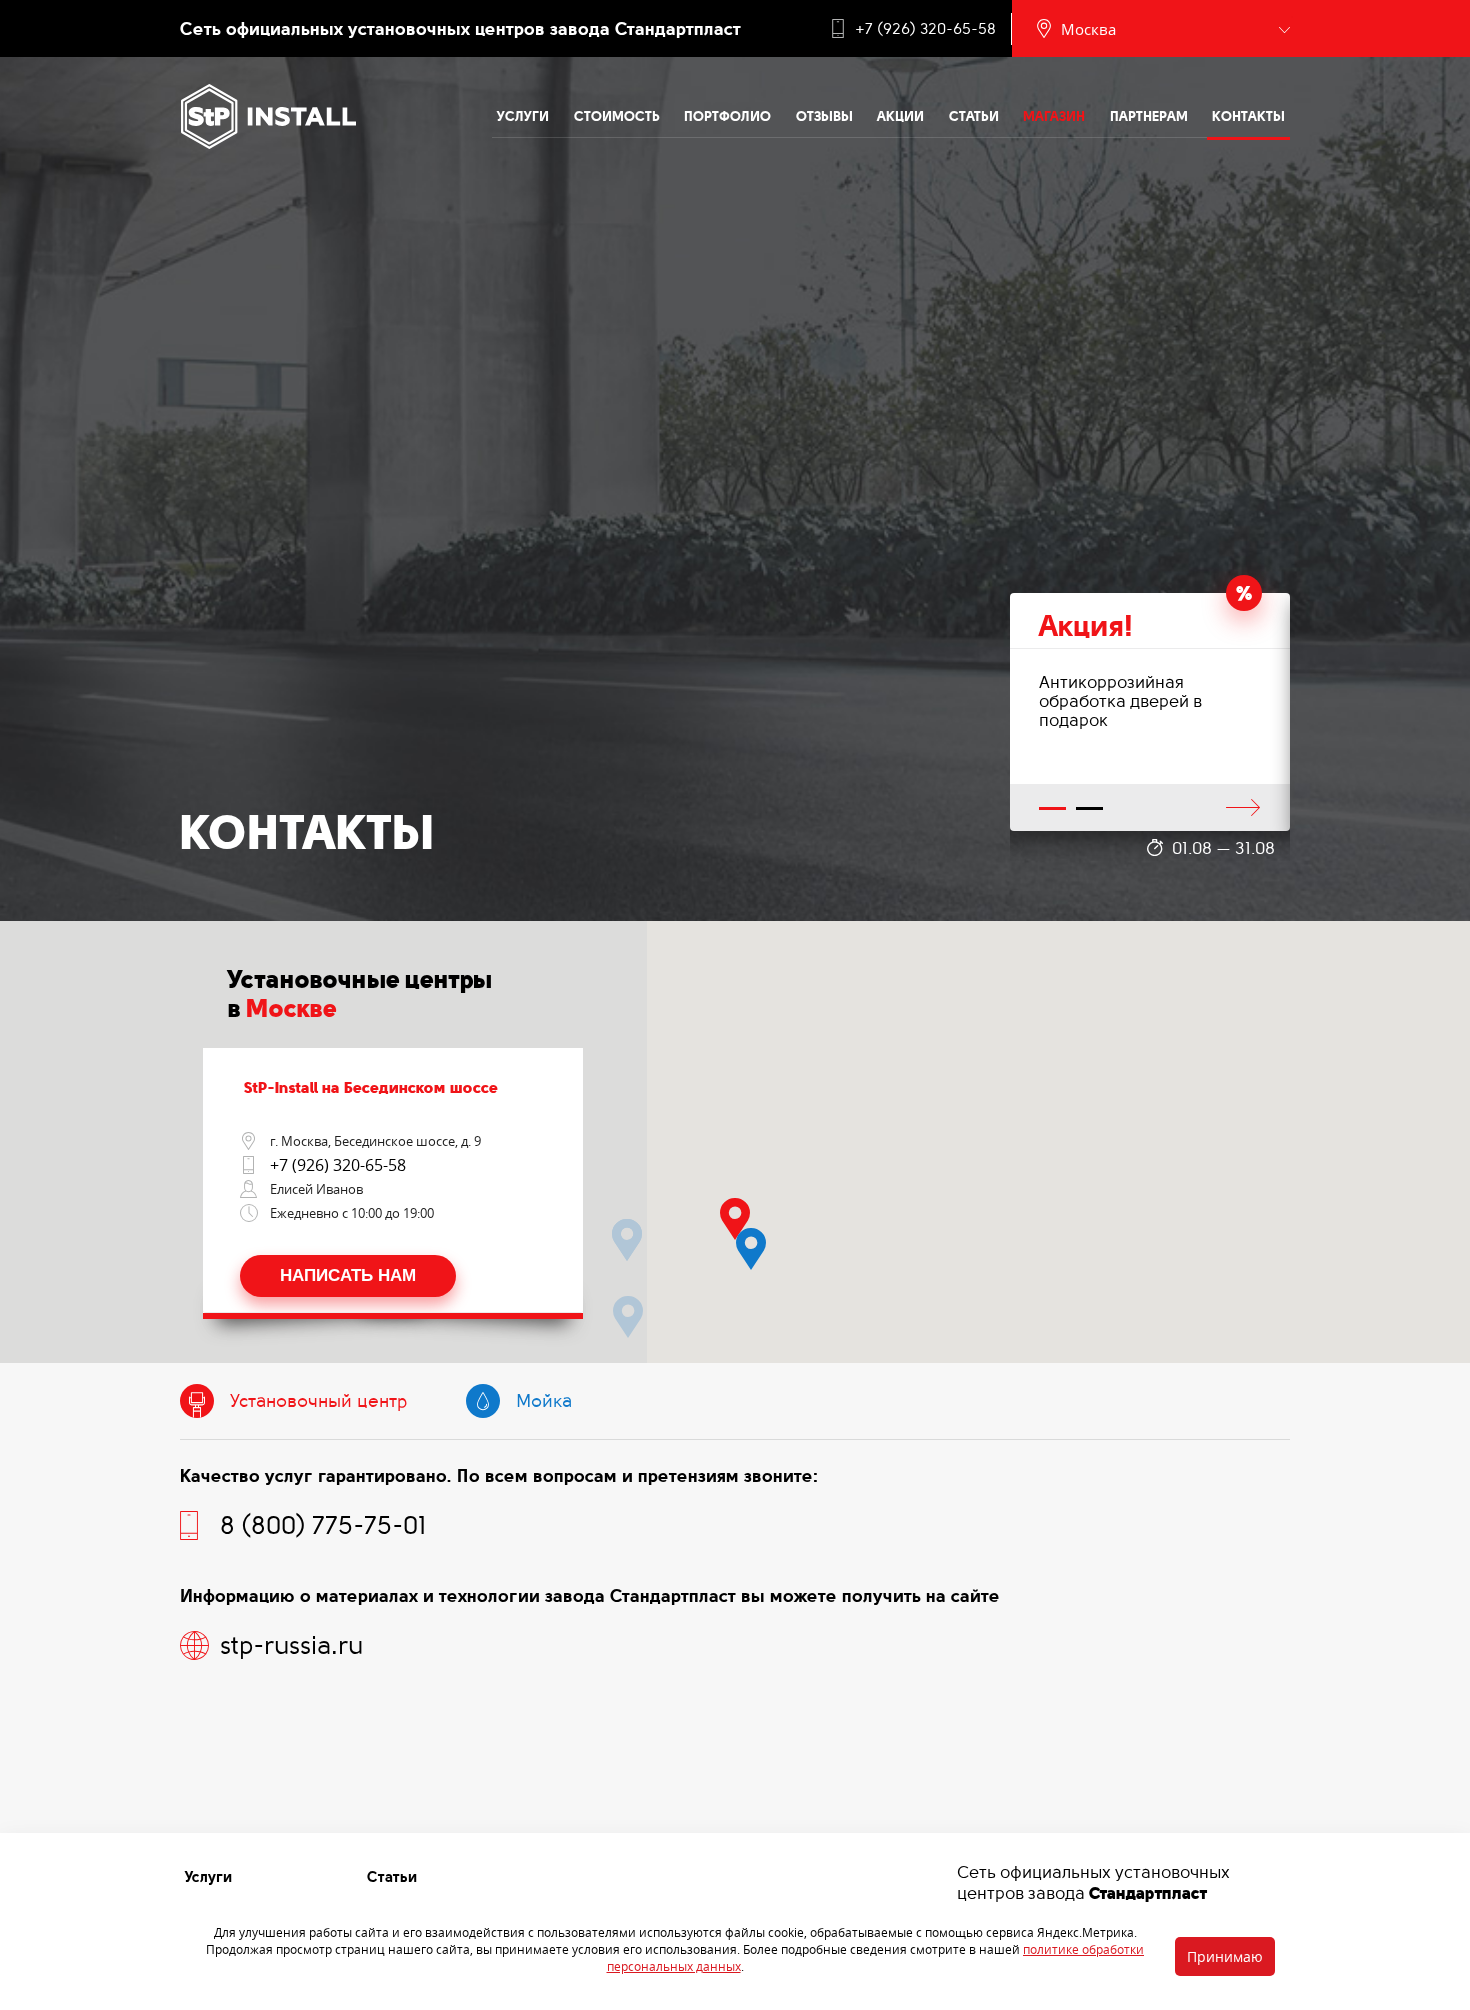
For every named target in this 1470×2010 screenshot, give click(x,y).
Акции (900, 116)
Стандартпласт (1148, 1893)
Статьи (974, 116)
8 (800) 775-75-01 (323, 1525)
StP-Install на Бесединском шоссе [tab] (371, 1087)
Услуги (523, 116)
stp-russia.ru (291, 1645)
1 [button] (1053, 809)
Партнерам (1149, 116)
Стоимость (617, 116)
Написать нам (348, 1275)
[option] (1150, 712)
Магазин (1054, 116)
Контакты (1248, 116)
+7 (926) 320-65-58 (925, 29)
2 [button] (1090, 809)
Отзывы (824, 116)
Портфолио (727, 116)
